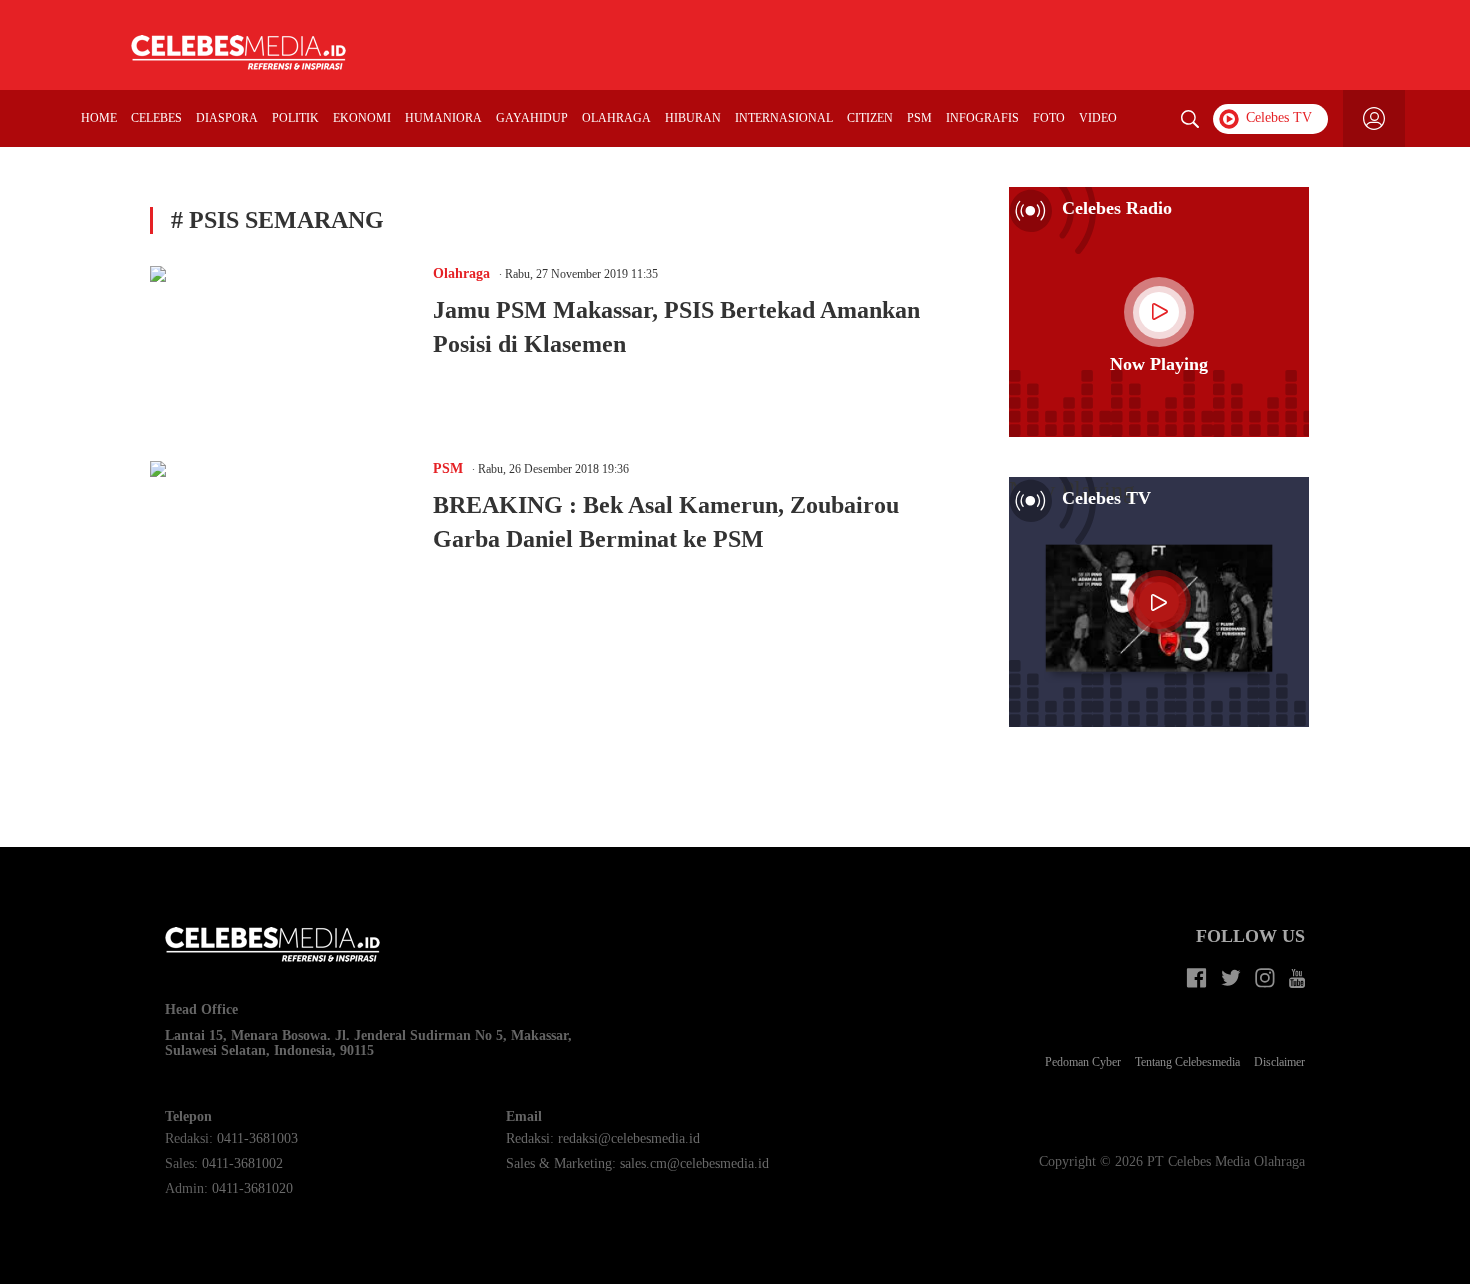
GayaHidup (532, 118)
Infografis (982, 118)
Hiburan (693, 118)
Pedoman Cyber (1083, 1062)
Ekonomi (362, 118)
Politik (295, 118)
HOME (99, 118)
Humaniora (443, 118)
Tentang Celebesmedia (1187, 1062)
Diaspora (227, 118)
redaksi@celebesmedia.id (629, 1138)
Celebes (156, 118)
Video (1098, 118)
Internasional (784, 118)
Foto (1049, 118)
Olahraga (616, 118)
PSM (919, 118)
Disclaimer (1279, 1062)
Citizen (870, 118)
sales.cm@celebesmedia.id (694, 1163)
